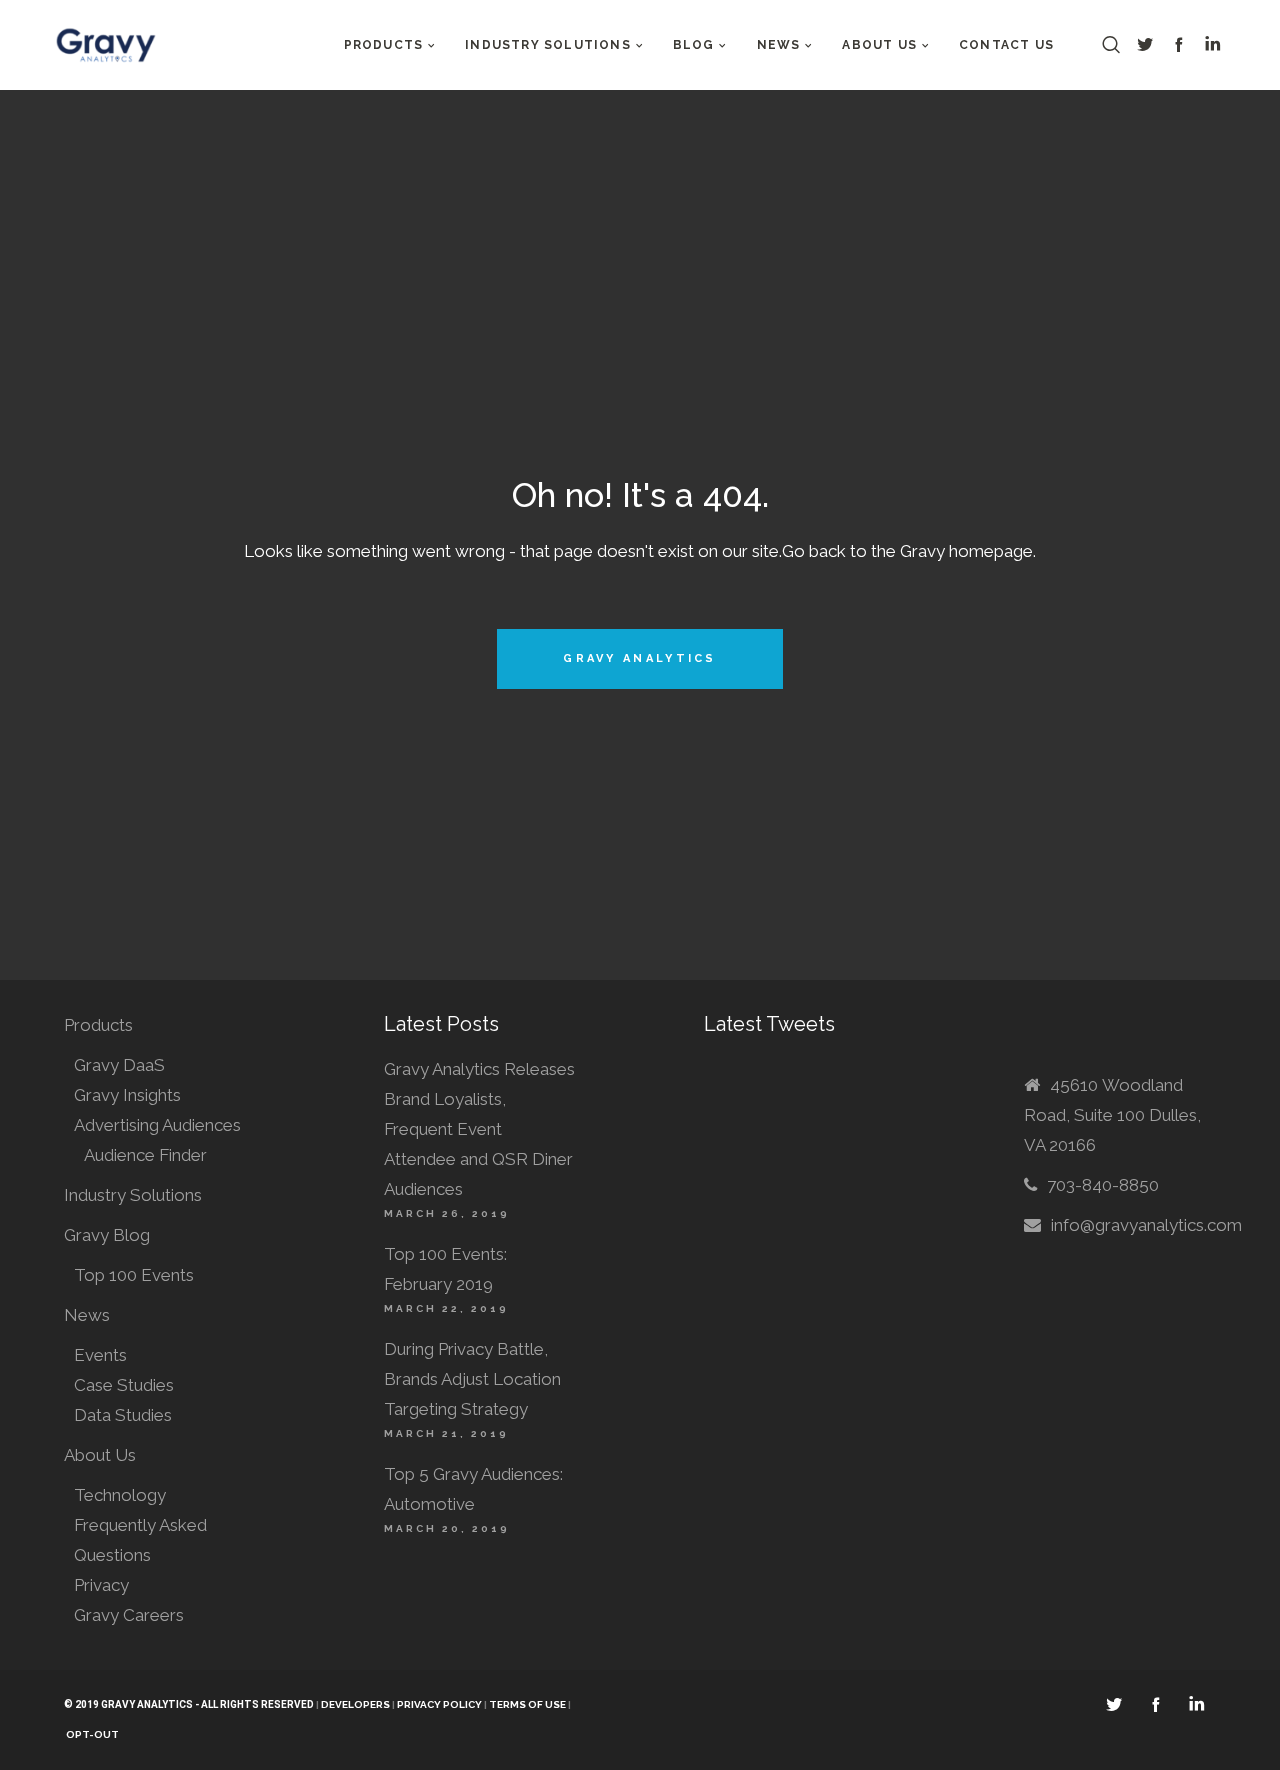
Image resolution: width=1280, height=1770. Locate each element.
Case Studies (124, 1385)
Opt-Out (92, 1734)
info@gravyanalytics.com (1146, 1225)
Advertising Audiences (157, 1125)
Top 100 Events (134, 1275)
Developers (355, 1704)
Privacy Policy (439, 1704)
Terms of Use (528, 1704)
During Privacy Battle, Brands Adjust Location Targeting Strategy (472, 1379)
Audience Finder (145, 1155)
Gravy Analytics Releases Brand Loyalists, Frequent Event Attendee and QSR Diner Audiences (479, 1129)
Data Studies (123, 1415)
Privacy (101, 1585)
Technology (120, 1495)
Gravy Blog (107, 1235)
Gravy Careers (129, 1615)
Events (100, 1355)
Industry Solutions (133, 1195)
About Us (100, 1455)
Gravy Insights (127, 1095)
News (87, 1315)
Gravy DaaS (119, 1065)
